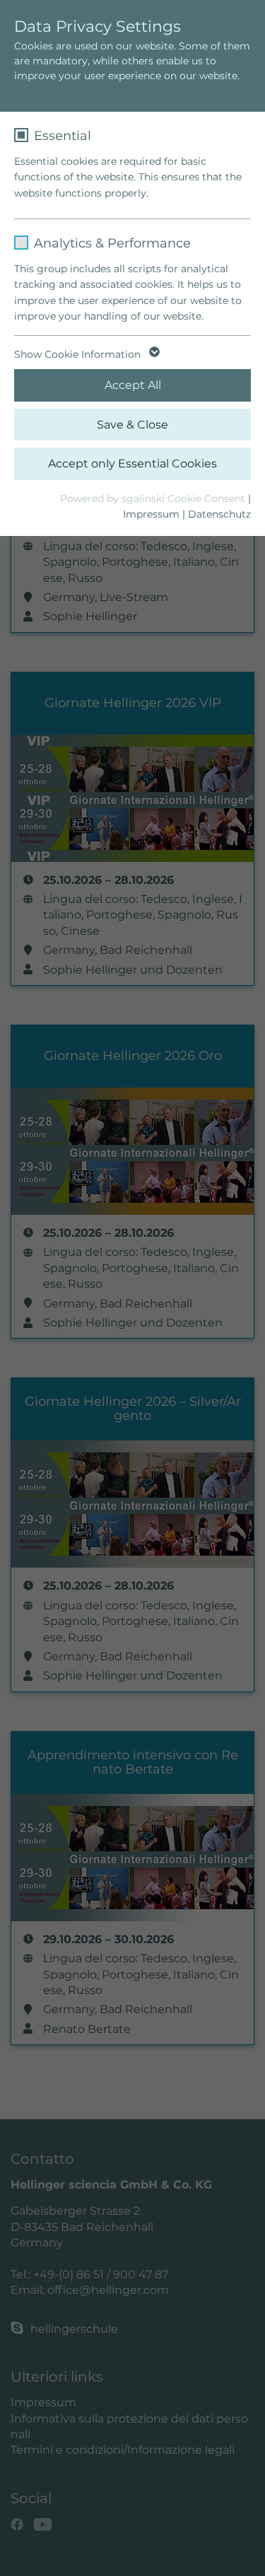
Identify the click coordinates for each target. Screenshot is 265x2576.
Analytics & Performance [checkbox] (112, 243)
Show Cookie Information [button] (79, 354)
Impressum (151, 514)
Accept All (133, 385)
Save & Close (132, 425)
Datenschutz (219, 514)
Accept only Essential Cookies (132, 464)
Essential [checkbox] (63, 136)
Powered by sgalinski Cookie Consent (154, 499)
